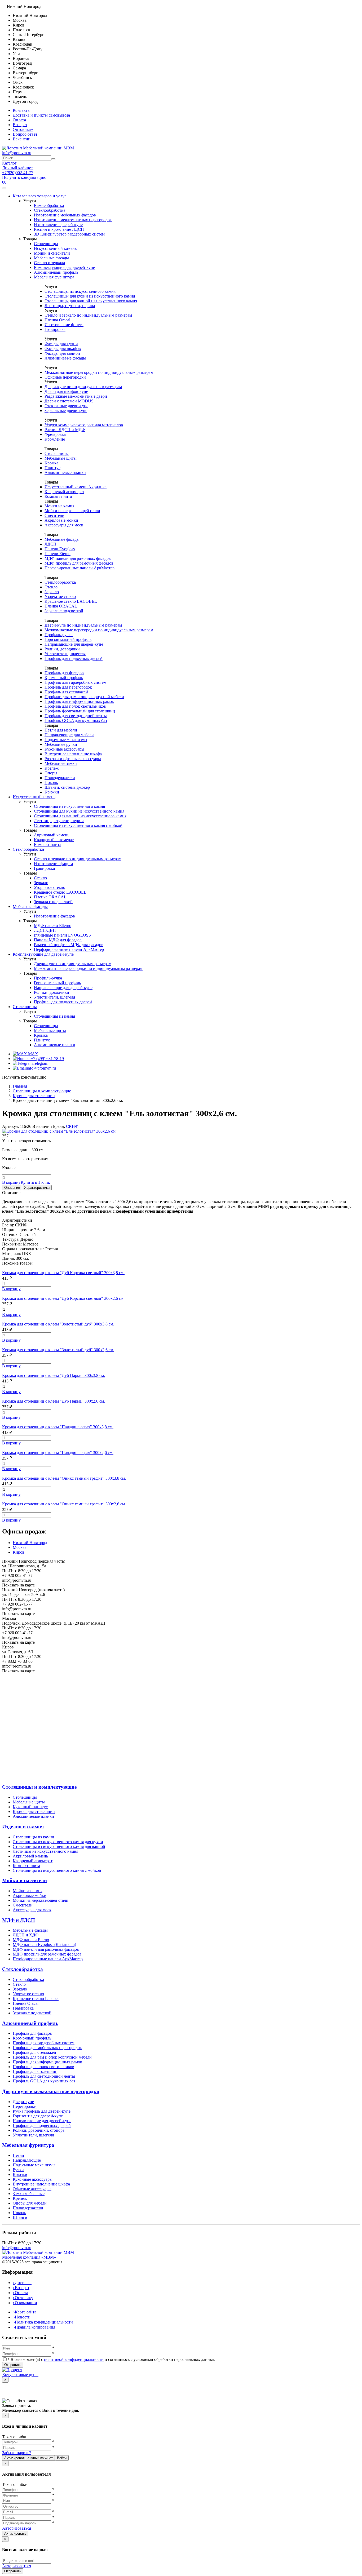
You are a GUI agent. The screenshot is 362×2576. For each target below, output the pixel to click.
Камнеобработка (49, 205)
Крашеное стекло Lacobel (36, 1999)
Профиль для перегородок (68, 687)
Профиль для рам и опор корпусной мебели (52, 2057)
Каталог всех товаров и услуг (39, 196)
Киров (19, 1552)
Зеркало (52, 592)
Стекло (51, 587)
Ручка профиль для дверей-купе (42, 2111)
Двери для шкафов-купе (66, 391)
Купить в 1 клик (35, 1182)
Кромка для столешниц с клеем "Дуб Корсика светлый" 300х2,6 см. (63, 1298)
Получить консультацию (24, 177)
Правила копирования (34, 2327)
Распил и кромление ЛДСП (59, 229)
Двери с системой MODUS (69, 401)
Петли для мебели (61, 730)
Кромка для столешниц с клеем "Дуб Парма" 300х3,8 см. (54, 1375)
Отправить (13, 2365)
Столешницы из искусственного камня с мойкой (78, 825)
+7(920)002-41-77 (18, 173)
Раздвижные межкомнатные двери (76, 396)
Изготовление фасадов (55, 916)
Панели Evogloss (60, 549)
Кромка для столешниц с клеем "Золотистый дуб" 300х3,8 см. (58, 1324)
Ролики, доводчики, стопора (39, 2130)
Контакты (22, 110)
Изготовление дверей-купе (58, 225)
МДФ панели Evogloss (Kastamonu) (44, 1945)
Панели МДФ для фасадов (58, 940)
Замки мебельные (29, 2194)
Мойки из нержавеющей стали (72, 511)
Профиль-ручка (59, 635)
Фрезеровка (55, 434)
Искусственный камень (55, 248)
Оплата (19, 120)
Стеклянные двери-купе (66, 406)
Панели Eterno (58, 554)
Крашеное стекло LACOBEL (71, 601)
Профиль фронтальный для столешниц (80, 711)
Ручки (18, 2170)
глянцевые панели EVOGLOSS (62, 935)
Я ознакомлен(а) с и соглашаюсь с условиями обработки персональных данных (111, 2359)
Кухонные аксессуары (64, 749)
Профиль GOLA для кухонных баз (76, 721)
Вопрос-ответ (25, 134)
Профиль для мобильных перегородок (47, 2048)
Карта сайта (25, 2312)
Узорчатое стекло (60, 597)
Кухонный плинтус (30, 1807)
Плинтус (52, 468)
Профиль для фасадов (64, 673)
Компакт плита (58, 496)
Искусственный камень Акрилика (76, 487)
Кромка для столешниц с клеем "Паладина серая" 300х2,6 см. (58, 1453)
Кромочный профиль (64, 678)
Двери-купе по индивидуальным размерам (83, 387)
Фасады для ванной (62, 353)
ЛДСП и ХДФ (26, 1935)
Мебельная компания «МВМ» (29, 2257)
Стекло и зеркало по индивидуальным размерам (88, 315)
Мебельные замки (61, 763)
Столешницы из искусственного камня (80, 291)
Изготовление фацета (64, 325)
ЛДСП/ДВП (45, 930)
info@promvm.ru (17, 153)
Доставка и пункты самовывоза (41, 115)
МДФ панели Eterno (31, 1940)
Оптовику (23, 2298)
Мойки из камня (59, 506)
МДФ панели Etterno (53, 926)
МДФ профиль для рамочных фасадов (79, 563)
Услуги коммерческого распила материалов (84, 425)
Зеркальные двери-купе (66, 411)
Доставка (22, 2283)
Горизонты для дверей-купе (38, 2116)
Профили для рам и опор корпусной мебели (84, 697)
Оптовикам (23, 129)
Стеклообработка (50, 210)
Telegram (40, 1063)
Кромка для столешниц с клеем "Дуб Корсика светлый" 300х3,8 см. (63, 1273)
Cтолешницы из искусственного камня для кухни (58, 1842)
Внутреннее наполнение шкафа (73, 754)
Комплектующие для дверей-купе (64, 267)
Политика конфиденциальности (43, 2322)
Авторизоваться (17, 2528)
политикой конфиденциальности (74, 2359)
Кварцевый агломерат (64, 492)
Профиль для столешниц (35, 2071)
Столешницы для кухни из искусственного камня (90, 296)
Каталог (9, 163)
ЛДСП (50, 544)
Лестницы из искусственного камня (45, 1851)
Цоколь (51, 782)
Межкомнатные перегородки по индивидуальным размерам (99, 372)
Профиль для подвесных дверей (74, 659)
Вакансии (22, 139)
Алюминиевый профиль (56, 272)
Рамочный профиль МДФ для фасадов (69, 945)
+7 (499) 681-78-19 (47, 1059)
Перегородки (25, 2106)
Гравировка (55, 329)
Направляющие (27, 2160)
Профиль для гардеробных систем (75, 682)
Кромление (55, 439)
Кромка (51, 463)
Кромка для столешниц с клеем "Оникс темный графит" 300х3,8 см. (64, 1478)
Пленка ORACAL (61, 606)
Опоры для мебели (30, 2203)
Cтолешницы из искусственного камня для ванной (59, 1846)
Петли (18, 2155)
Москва (20, 1547)
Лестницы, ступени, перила (70, 306)
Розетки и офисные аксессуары (73, 759)
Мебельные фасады (51, 258)
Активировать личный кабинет (28, 2458)
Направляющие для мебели (69, 735)
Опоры (51, 773)
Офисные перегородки (65, 377)
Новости (22, 2317)
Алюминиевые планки (65, 473)
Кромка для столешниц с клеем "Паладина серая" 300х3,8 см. (58, 1427)
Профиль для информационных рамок (79, 701)
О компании (25, 2303)
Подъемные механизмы (66, 740)
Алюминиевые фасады (65, 358)
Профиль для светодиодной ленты (76, 716)
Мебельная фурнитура (54, 277)
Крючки (52, 792)
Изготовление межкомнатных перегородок (73, 220)
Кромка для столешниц (34, 1812)
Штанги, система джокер (67, 787)
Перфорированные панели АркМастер (80, 568)
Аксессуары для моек (64, 525)
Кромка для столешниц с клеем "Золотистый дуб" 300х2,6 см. (58, 1350)
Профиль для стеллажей (66, 692)
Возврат (20, 125)
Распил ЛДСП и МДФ (65, 430)
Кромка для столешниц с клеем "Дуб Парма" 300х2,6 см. (54, 1401)
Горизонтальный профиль (68, 639)
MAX (33, 1054)
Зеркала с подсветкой (64, 611)
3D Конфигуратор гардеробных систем (69, 234)
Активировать (15, 2533)
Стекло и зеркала (49, 263)
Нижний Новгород (30, 1543)
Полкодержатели (60, 778)
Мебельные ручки (61, 744)
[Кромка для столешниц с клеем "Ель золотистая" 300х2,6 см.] (59, 1131)
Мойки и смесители (52, 253)
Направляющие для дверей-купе (74, 644)
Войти (62, 2458)
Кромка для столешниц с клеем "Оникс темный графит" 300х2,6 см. (64, 1504)
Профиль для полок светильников (75, 706)
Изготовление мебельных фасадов (65, 215)
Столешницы (46, 244)
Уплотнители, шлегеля (65, 654)
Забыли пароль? (17, 2453)
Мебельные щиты (61, 458)
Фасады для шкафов (63, 349)
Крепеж (52, 768)
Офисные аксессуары (32, 2189)
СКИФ (72, 1126)
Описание (12, 1188)
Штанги (20, 2217)
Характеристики (37, 1188)
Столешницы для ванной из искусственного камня (91, 301)
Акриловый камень (52, 835)
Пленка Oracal (57, 320)
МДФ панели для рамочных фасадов (78, 558)
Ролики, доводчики (62, 649)
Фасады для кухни (61, 344)
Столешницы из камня (54, 1016)
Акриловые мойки (61, 520)
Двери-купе (23, 2102)
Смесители (54, 515)
